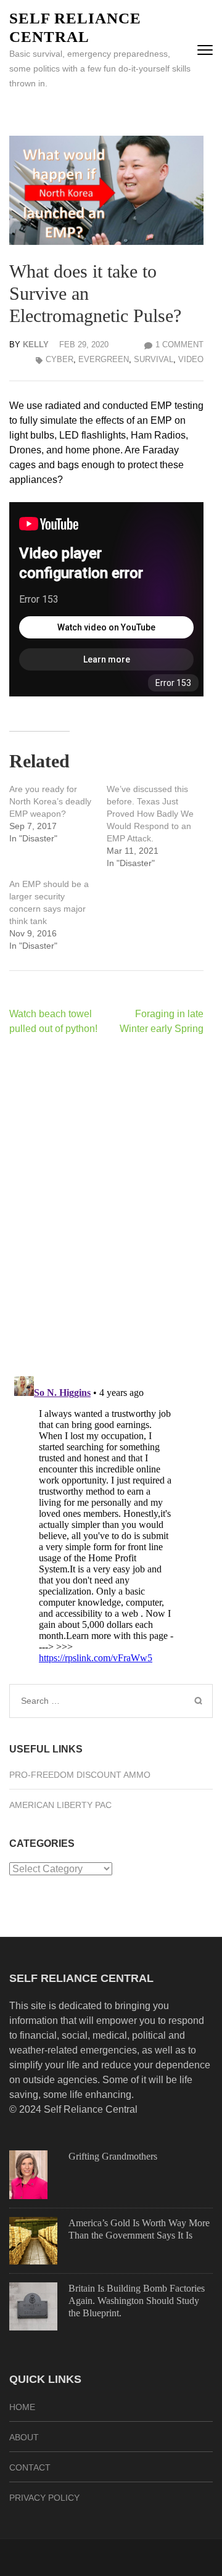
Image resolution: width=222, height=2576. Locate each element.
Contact (30, 2467)
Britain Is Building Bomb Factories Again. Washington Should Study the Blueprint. (137, 2301)
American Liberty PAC (60, 1805)
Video (191, 359)
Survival (154, 359)
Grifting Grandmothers (113, 2156)
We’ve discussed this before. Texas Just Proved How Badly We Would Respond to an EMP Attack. (150, 814)
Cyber (60, 359)
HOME (22, 2407)
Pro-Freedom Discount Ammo (80, 1775)
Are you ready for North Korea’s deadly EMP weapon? (50, 801)
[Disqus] (106, 1205)
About (24, 2437)
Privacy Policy (44, 2498)
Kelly (36, 345)
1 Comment (179, 345)
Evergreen (104, 359)
